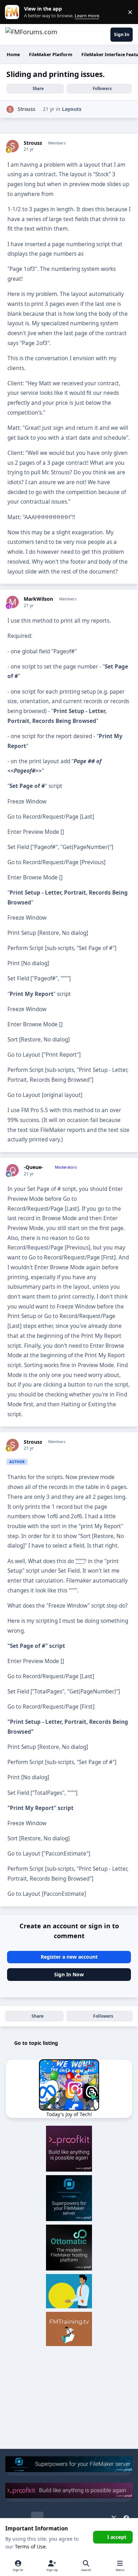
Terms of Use (30, 2547)
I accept (117, 2537)
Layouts (72, 109)
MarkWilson (38, 599)
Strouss (27, 109)
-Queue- (33, 1167)
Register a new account (69, 1957)
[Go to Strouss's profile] (10, 109)
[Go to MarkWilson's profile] (13, 602)
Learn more (14, 12)
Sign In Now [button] (69, 1974)
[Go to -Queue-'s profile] (13, 1170)
